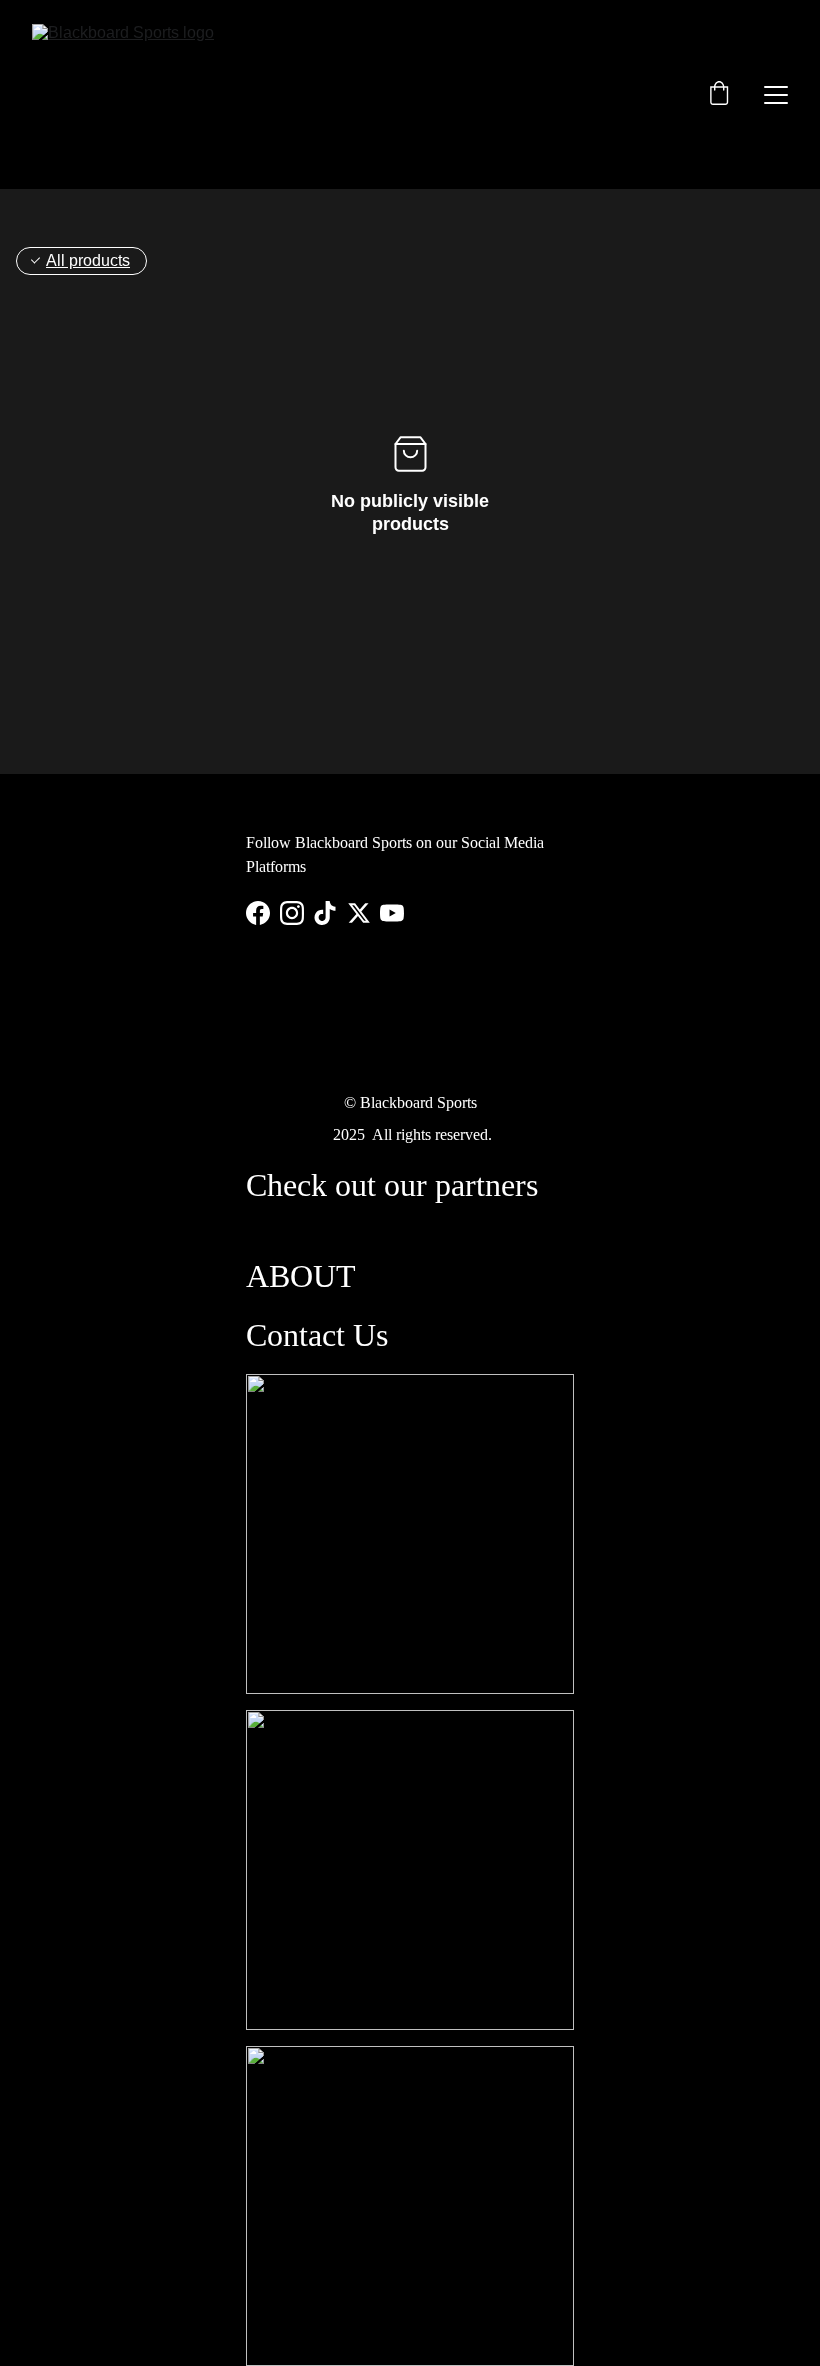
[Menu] (776, 95)
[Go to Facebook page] (258, 913)
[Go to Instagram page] (292, 913)
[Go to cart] (719, 95)
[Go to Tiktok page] (325, 913)
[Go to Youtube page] (392, 913)
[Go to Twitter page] (359, 913)
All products (88, 260)
